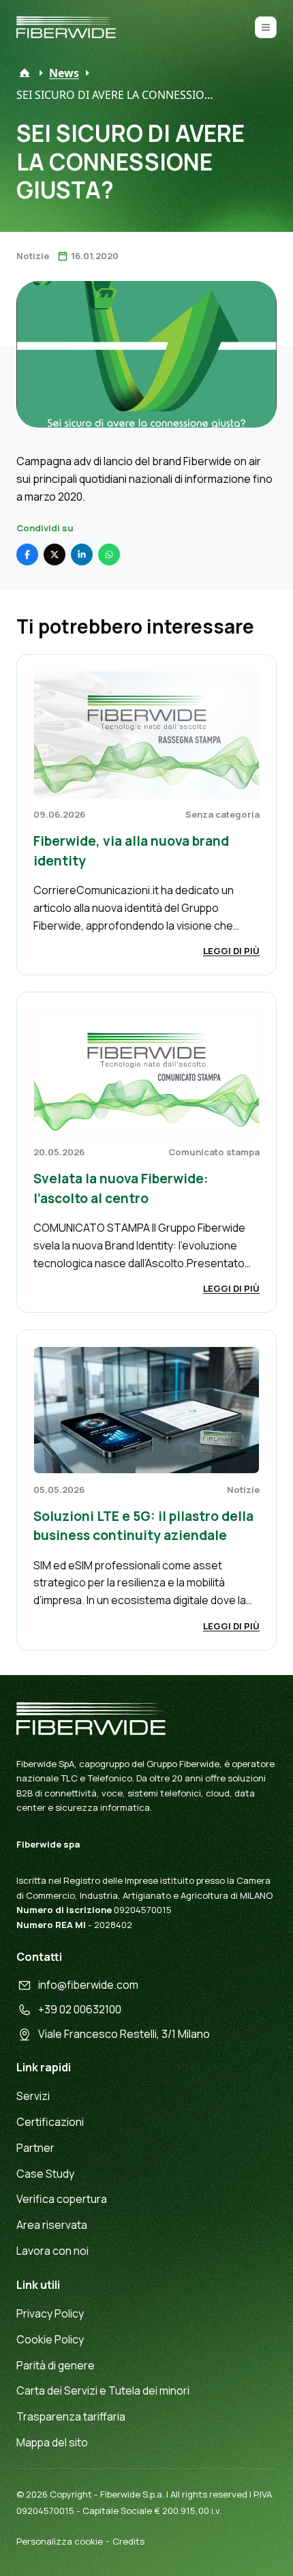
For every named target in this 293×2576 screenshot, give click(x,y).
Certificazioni (50, 2122)
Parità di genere (56, 2365)
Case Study (45, 2174)
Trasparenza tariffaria (71, 2416)
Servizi (33, 2096)
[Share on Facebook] (27, 554)
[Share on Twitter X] (55, 554)
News (64, 73)
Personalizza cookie (60, 2541)
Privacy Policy (50, 2313)
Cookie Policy (50, 2339)
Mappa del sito (52, 2442)
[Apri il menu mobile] (266, 27)
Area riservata (52, 2225)
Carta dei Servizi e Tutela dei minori (103, 2390)
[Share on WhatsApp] (109, 554)
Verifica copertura (62, 2199)
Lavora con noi (52, 2251)
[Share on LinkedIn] (82, 554)
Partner (35, 2148)
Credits (128, 2541)
